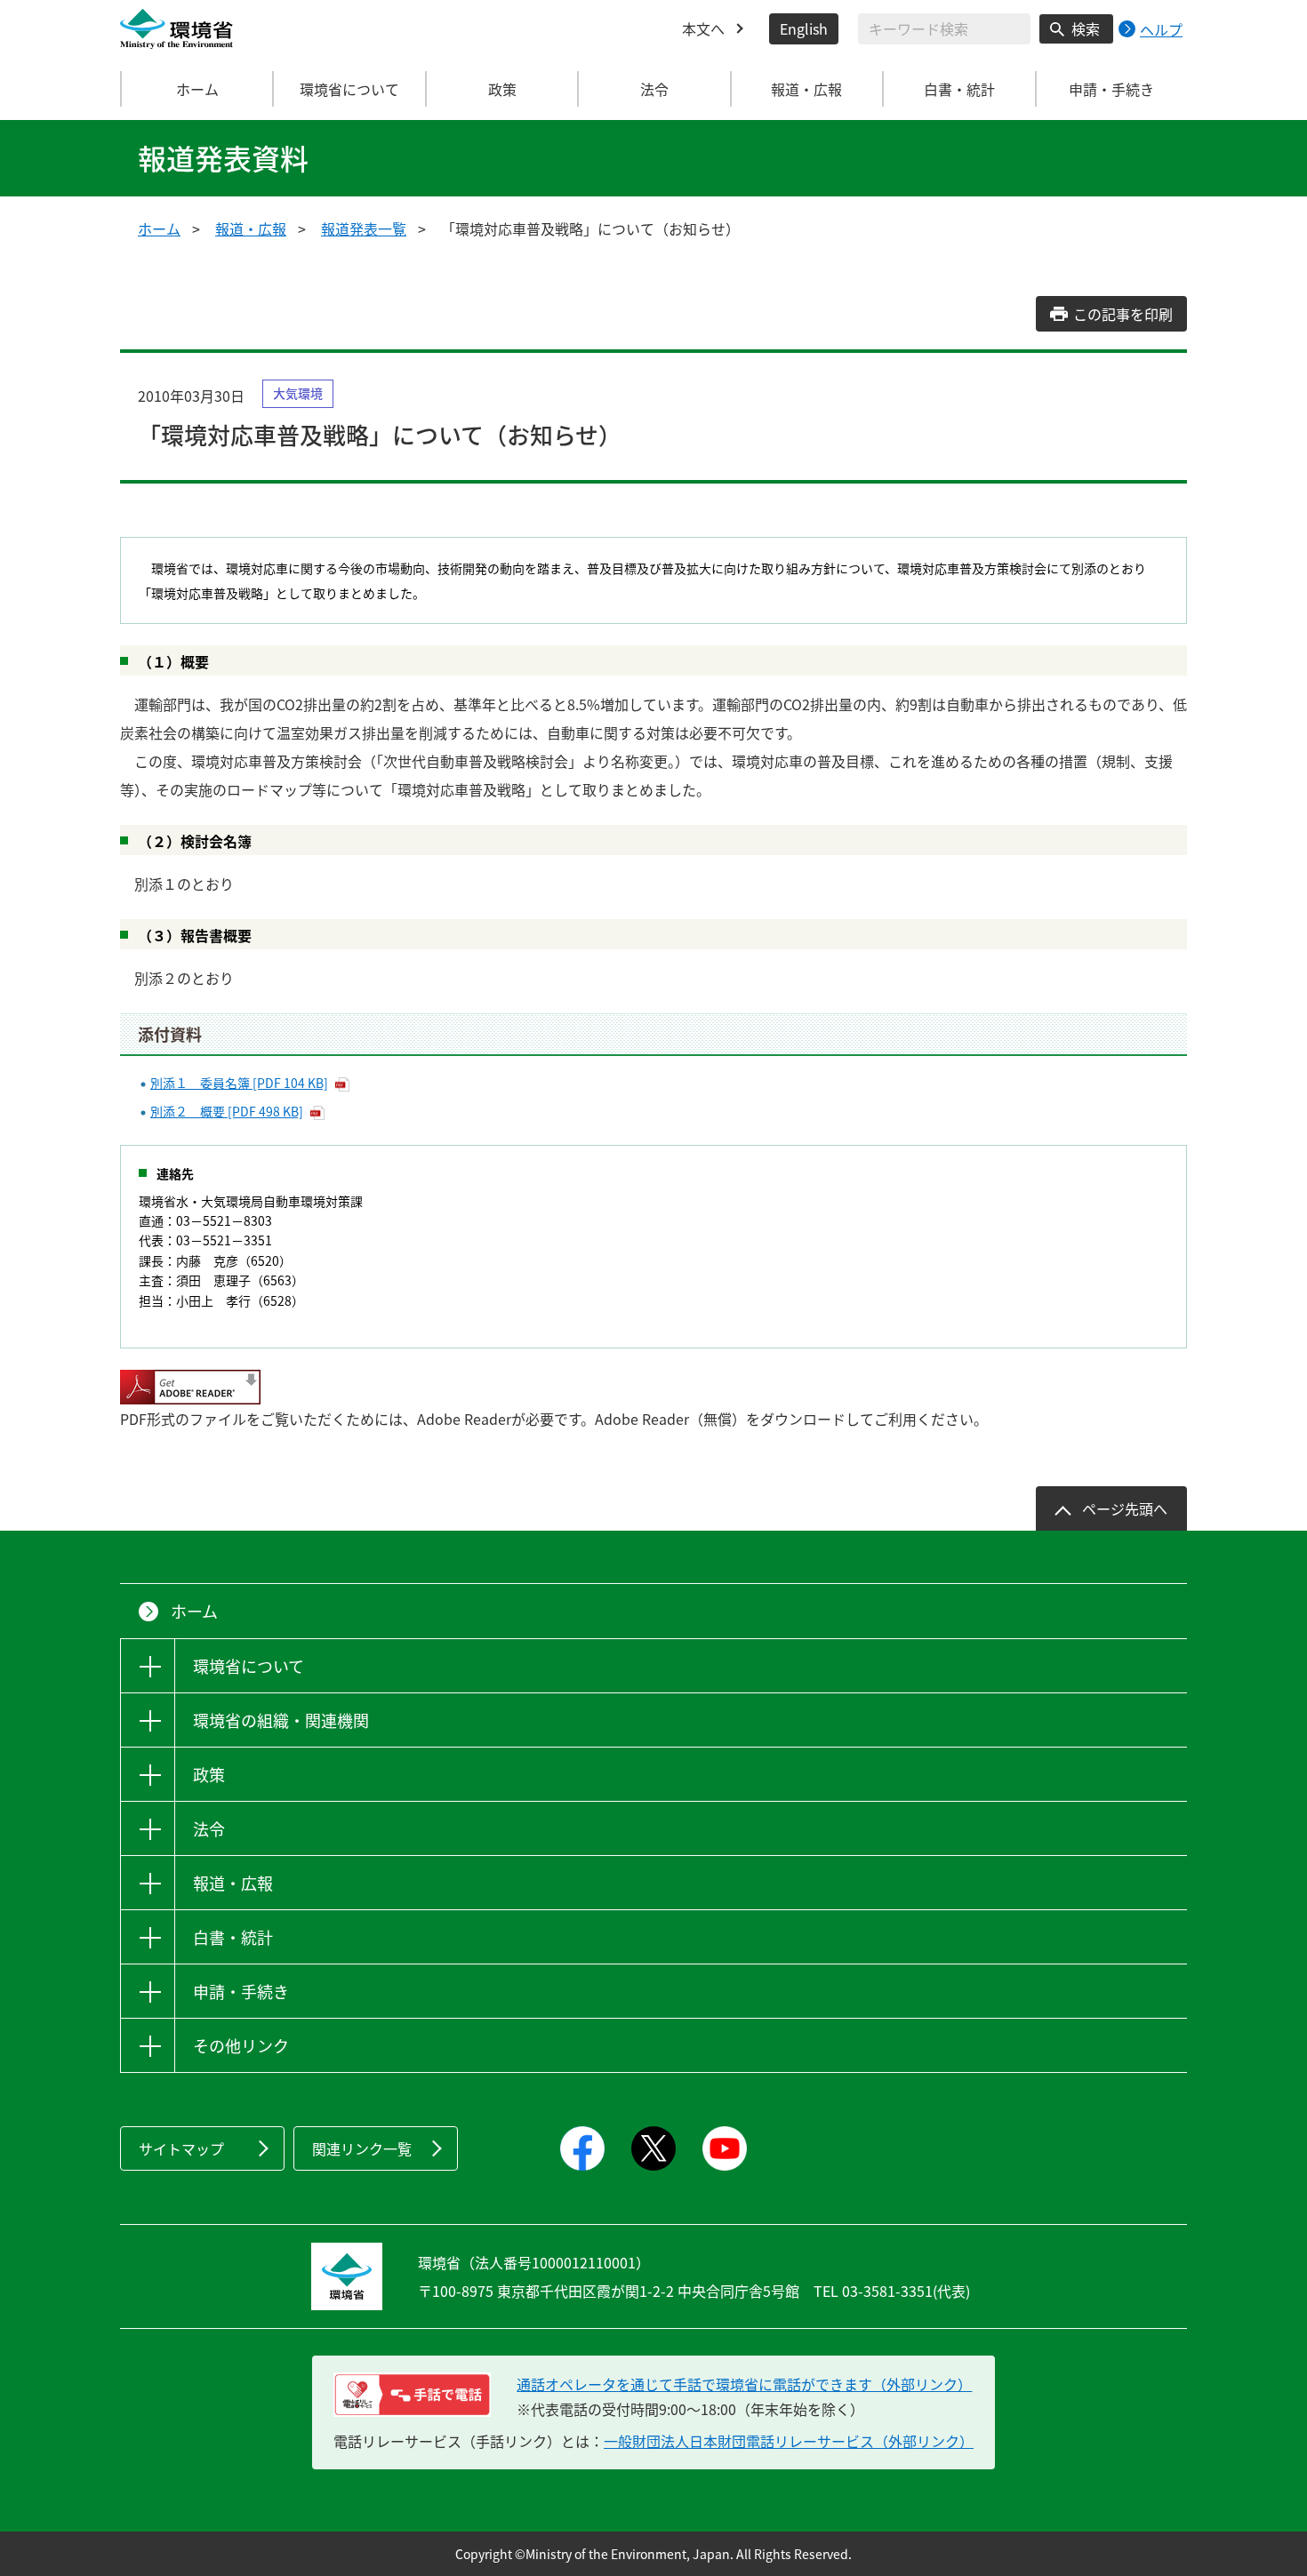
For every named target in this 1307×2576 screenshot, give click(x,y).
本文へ (703, 28)
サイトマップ (181, 2148)
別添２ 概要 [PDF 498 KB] (227, 1111)
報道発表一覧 (364, 228)
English (804, 28)
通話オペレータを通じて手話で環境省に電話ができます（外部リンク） (744, 2384)
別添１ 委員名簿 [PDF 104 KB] (239, 1083)
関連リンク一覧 (362, 2148)
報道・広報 (251, 228)
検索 (1086, 28)
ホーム (197, 89)
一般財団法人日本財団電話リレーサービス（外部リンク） (789, 2441)
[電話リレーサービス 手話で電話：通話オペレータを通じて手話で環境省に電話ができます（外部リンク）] (412, 2395)
